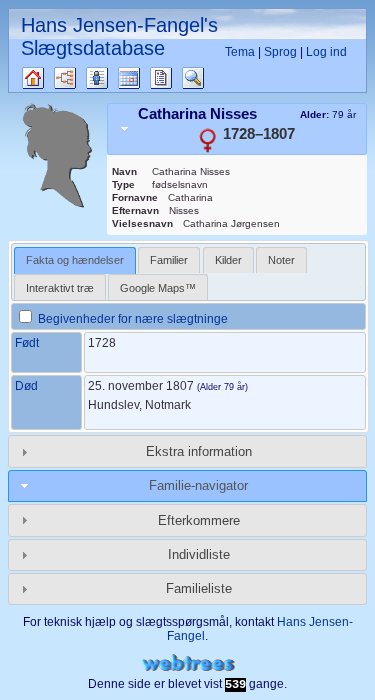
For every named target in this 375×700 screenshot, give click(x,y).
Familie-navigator (198, 485)
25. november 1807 (141, 386)
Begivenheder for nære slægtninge (131, 319)
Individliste (199, 554)
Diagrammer (82, 78)
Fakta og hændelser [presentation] (75, 260)
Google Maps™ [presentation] (158, 288)
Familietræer (50, 78)
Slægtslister (114, 78)
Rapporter (178, 78)
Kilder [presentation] (228, 260)
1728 (102, 343)
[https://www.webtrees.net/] (188, 663)
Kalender (146, 78)
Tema (240, 52)
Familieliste (199, 588)
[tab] (237, 129)
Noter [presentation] (281, 260)
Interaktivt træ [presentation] (60, 288)
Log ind (326, 52)
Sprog (280, 52)
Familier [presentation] (169, 260)
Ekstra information (199, 451)
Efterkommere (199, 520)
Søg (203, 78)
